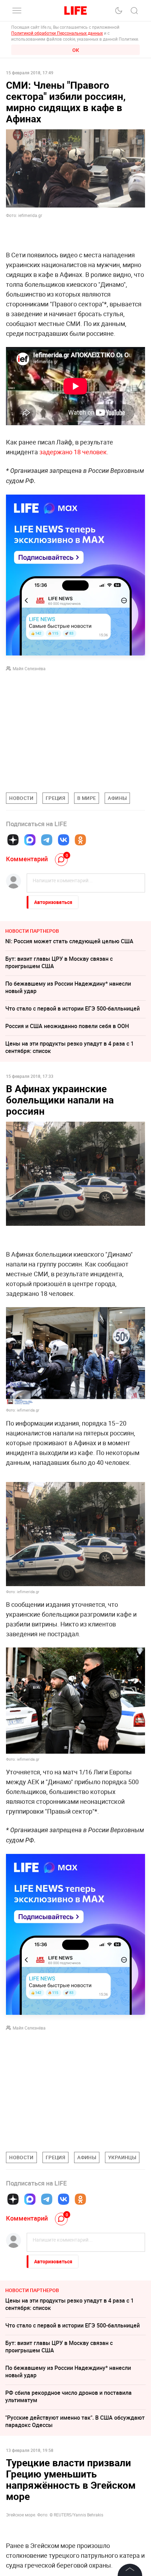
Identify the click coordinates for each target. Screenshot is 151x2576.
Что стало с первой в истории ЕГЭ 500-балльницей (73, 1008)
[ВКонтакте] (64, 840)
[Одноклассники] (80, 840)
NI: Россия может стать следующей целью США (69, 941)
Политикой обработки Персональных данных (57, 33)
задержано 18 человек (73, 452)
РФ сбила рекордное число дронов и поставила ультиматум (68, 2396)
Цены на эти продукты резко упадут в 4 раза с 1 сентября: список (70, 1047)
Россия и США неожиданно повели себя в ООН (67, 1026)
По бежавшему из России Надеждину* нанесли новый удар (68, 987)
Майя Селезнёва (29, 668)
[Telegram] (47, 840)
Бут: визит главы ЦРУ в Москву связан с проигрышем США (59, 962)
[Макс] (30, 840)
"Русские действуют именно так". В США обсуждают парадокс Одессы (75, 2421)
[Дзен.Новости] (13, 840)
